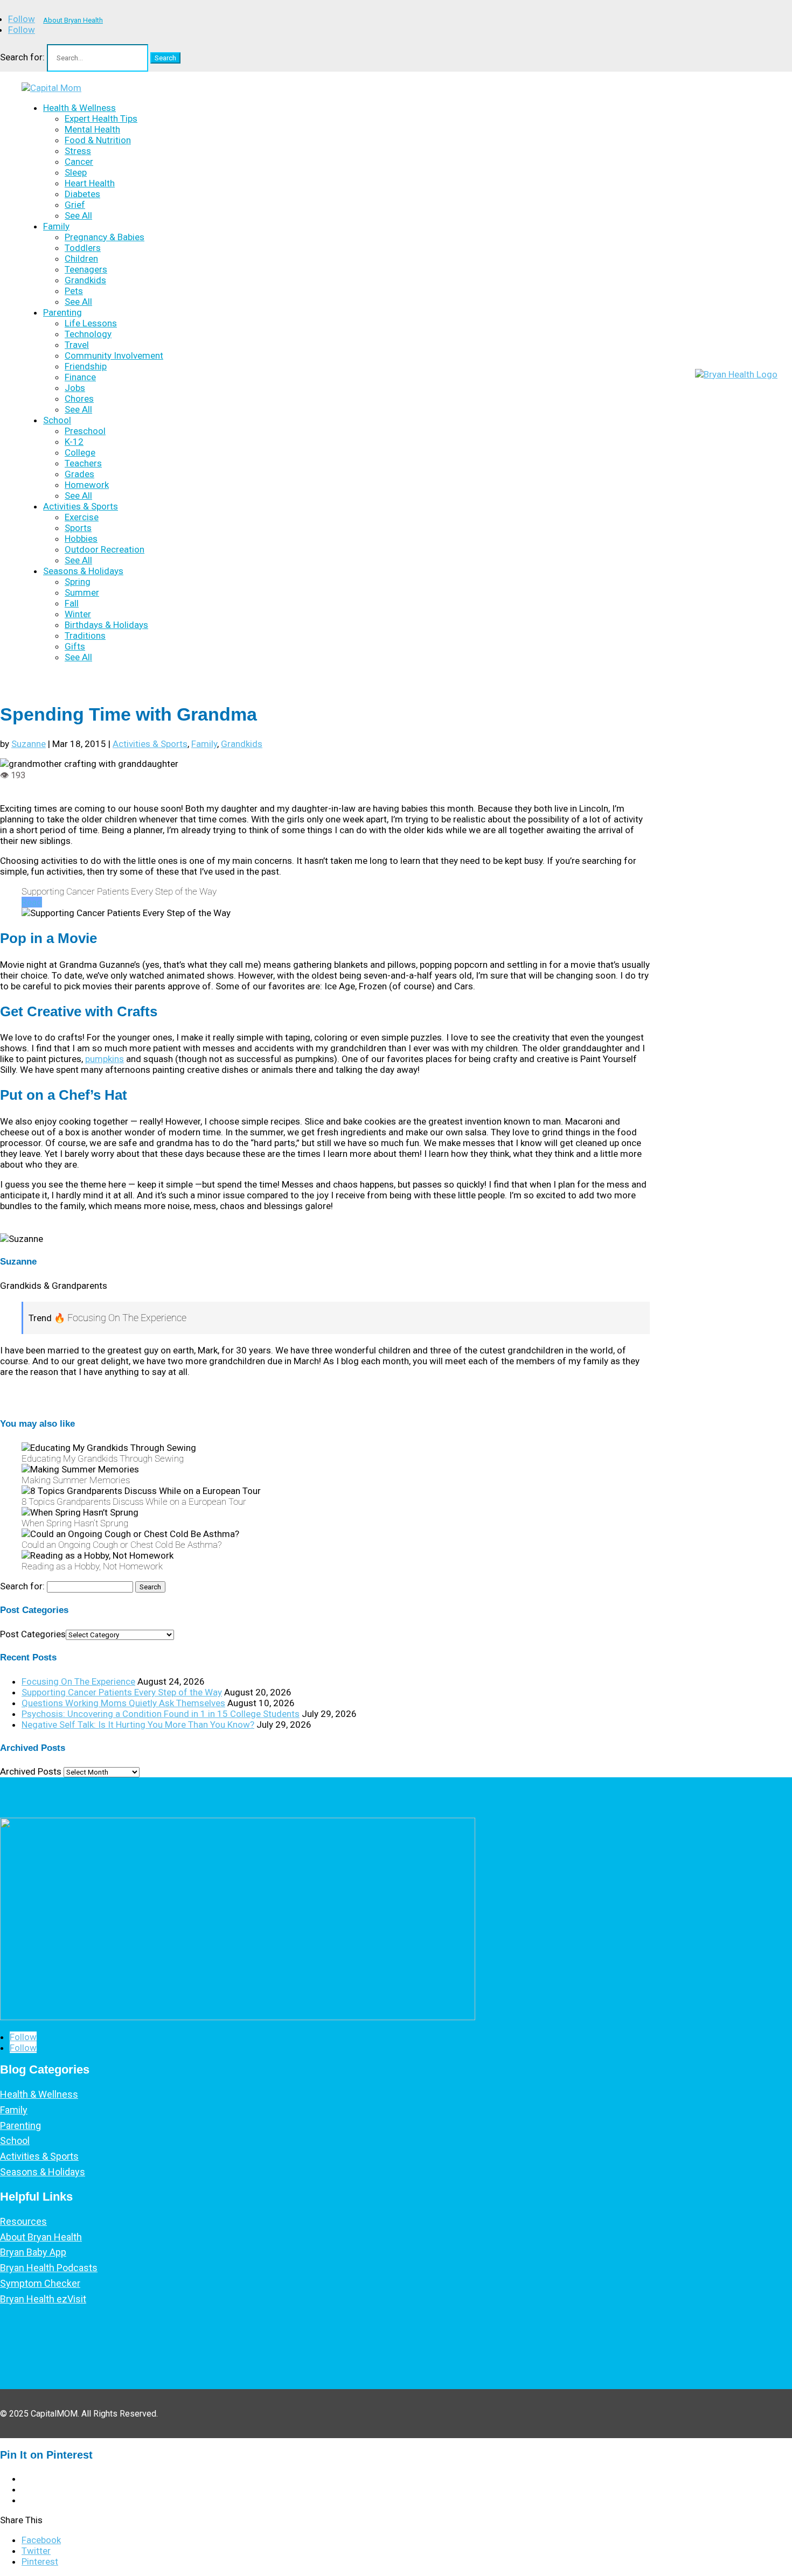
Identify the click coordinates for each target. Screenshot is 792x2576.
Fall (72, 603)
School (57, 420)
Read (32, 902)
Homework (87, 485)
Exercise (82, 517)
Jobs (75, 388)
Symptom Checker (40, 2283)
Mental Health (92, 129)
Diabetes (82, 194)
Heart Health (90, 183)
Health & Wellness (79, 108)
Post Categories (33, 1634)
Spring (78, 582)
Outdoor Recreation (105, 549)
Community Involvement (114, 355)
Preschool (85, 431)
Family (56, 226)
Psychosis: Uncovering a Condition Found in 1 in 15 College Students (161, 1714)
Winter (78, 614)
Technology (88, 334)
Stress (78, 151)
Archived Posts (31, 1771)
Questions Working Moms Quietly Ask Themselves (123, 1703)
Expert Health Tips (101, 118)
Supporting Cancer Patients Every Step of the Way (122, 1692)
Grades (79, 474)
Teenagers (86, 269)
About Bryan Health (73, 20)
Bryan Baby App (33, 2252)
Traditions (85, 636)
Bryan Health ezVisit (43, 2299)
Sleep (76, 172)
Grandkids (85, 280)
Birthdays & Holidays (106, 625)
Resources (23, 2221)
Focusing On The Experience (78, 1681)
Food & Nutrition (98, 140)
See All (78, 215)
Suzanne (29, 744)
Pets (74, 291)
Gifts (75, 646)
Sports (78, 528)
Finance (80, 377)
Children (81, 259)
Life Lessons (91, 323)
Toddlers (83, 248)
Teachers (83, 463)
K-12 (74, 442)
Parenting (62, 312)
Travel (77, 345)
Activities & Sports (81, 506)
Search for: (22, 57)
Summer (82, 592)
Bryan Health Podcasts (49, 2268)
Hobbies (81, 539)
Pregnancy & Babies (105, 237)
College (80, 452)
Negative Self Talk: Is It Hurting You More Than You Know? (138, 1725)
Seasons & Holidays (83, 571)
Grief (75, 205)
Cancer (79, 162)
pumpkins (105, 1059)
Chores (79, 399)
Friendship (86, 366)
